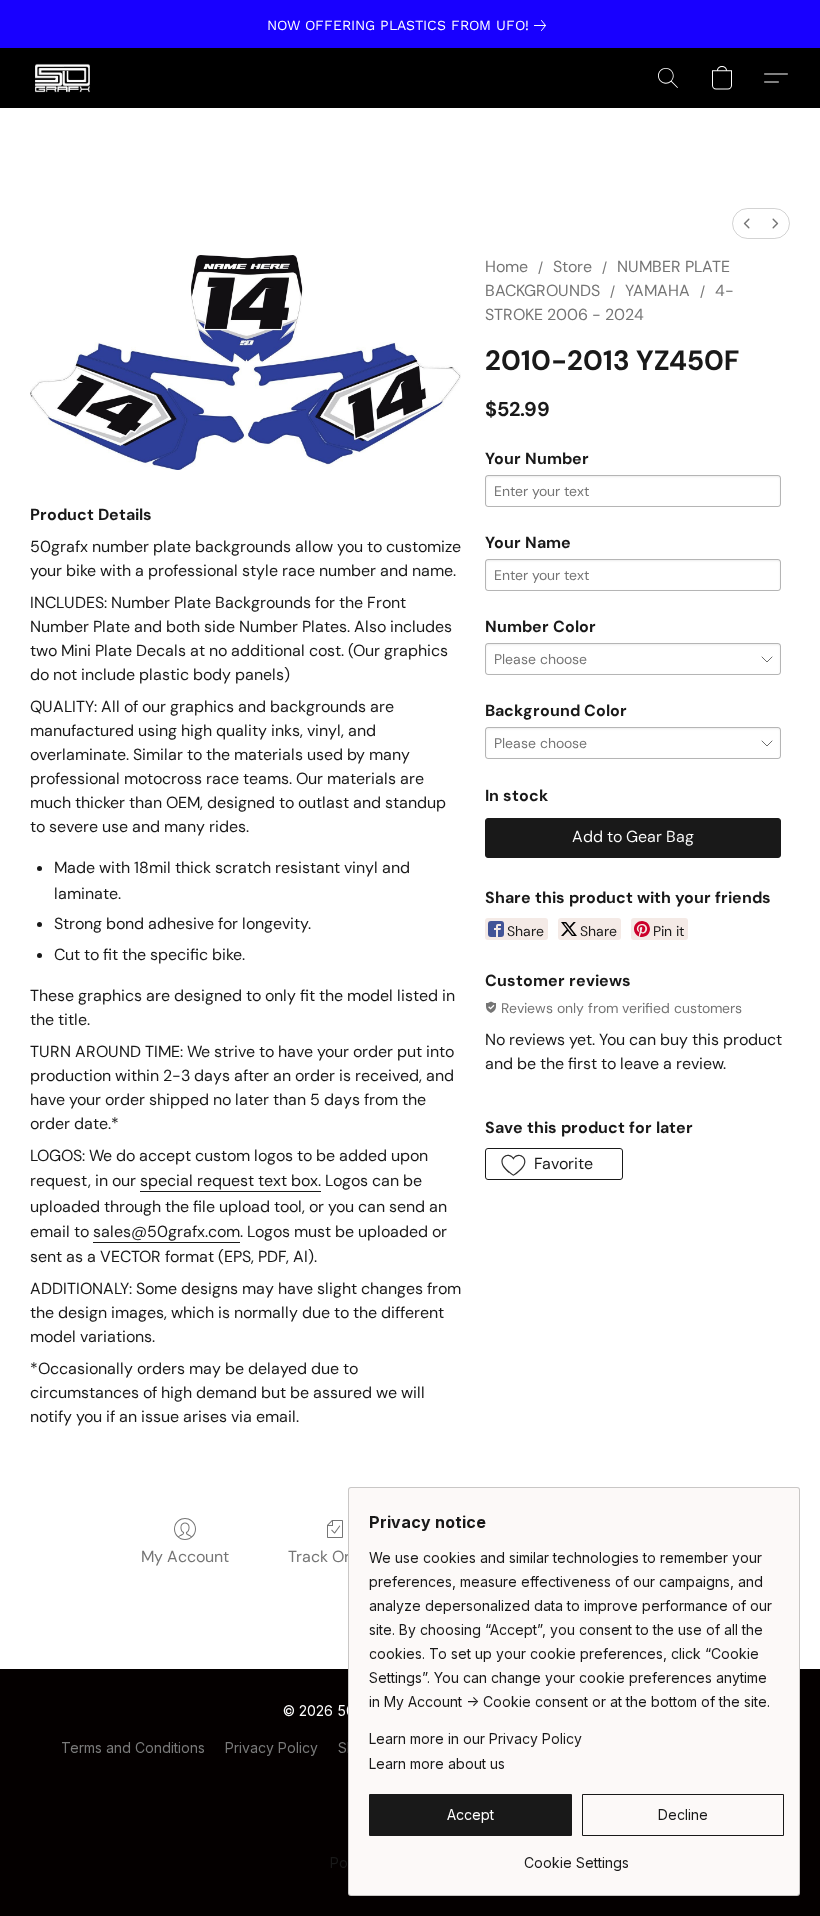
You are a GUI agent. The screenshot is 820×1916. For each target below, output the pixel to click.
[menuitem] (747, 223)
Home (506, 266)
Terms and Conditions (133, 1747)
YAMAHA (657, 290)
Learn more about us (437, 1763)
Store (572, 266)
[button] (62, 78)
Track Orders (335, 1556)
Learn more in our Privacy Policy (475, 1738)
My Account (185, 1556)
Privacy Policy (271, 1747)
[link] (410, 25)
